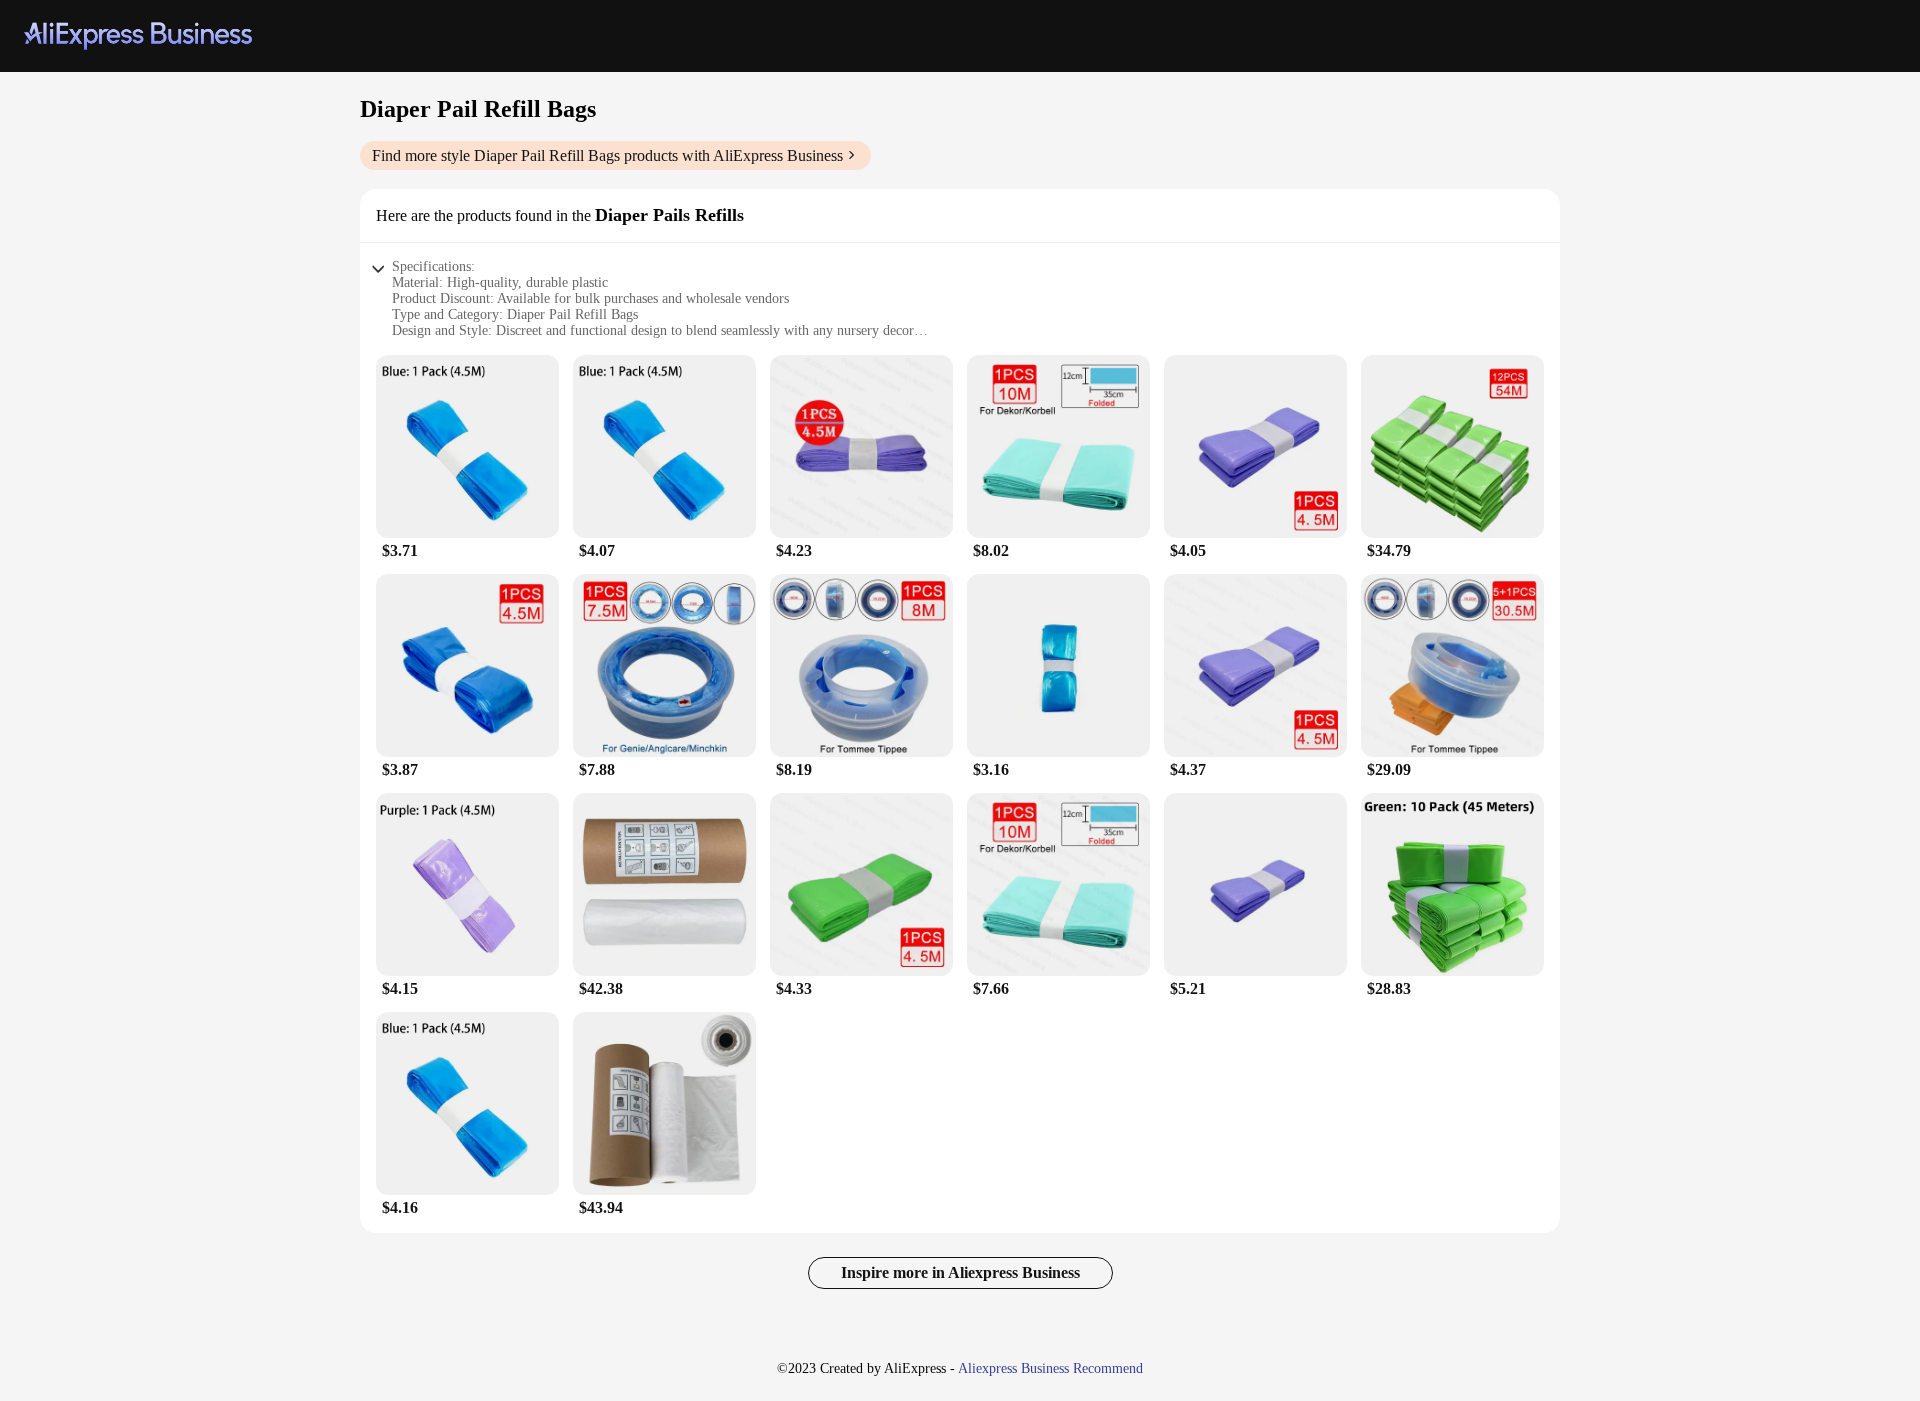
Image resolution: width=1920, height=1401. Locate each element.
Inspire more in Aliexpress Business (960, 1272)
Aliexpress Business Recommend (1050, 1368)
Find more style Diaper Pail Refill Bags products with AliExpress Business (607, 155)
